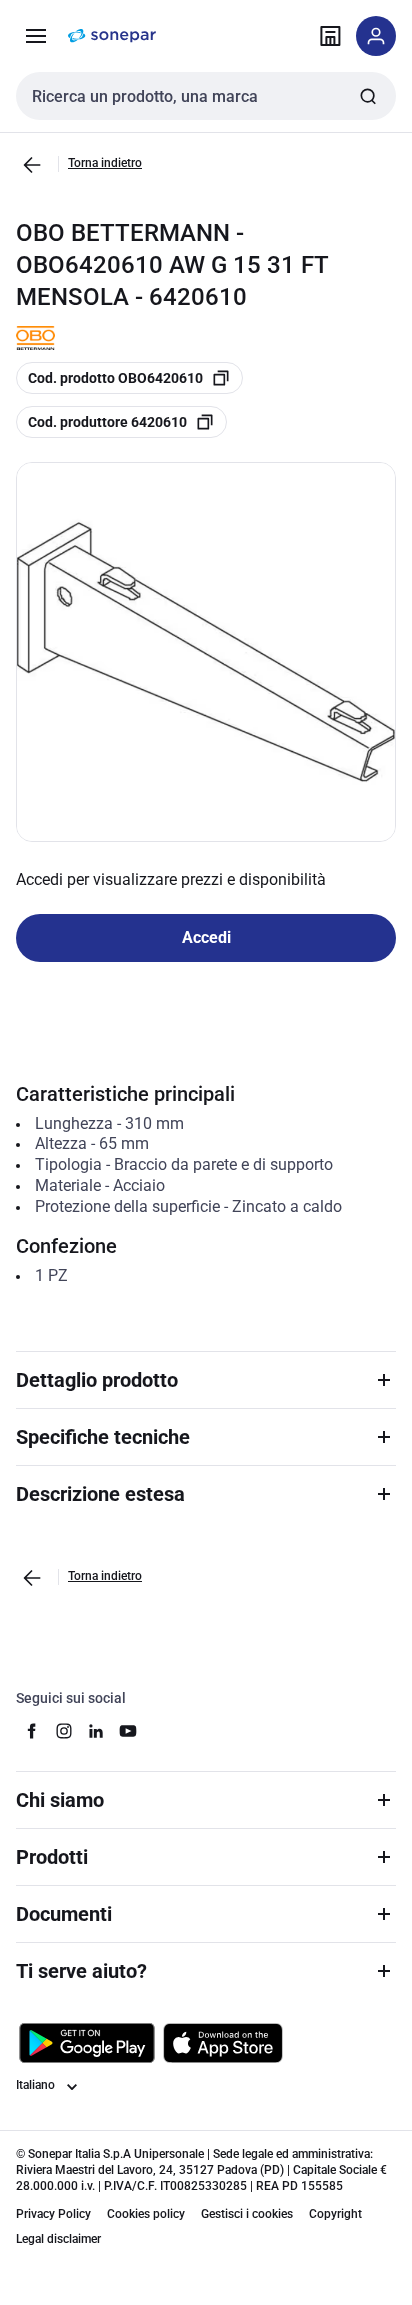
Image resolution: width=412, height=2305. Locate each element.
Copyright (335, 2214)
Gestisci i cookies (247, 2214)
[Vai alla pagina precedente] (32, 165)
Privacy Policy (53, 2214)
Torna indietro (105, 163)
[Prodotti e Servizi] (36, 36)
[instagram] (64, 1731)
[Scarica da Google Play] (87, 2043)
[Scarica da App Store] (223, 2043)
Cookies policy (146, 2214)
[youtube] (128, 1731)
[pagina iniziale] (112, 36)
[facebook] (32, 1731)
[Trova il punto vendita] (330, 36)
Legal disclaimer (58, 2239)
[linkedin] (96, 1731)
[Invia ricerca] (368, 96)
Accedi (206, 937)
